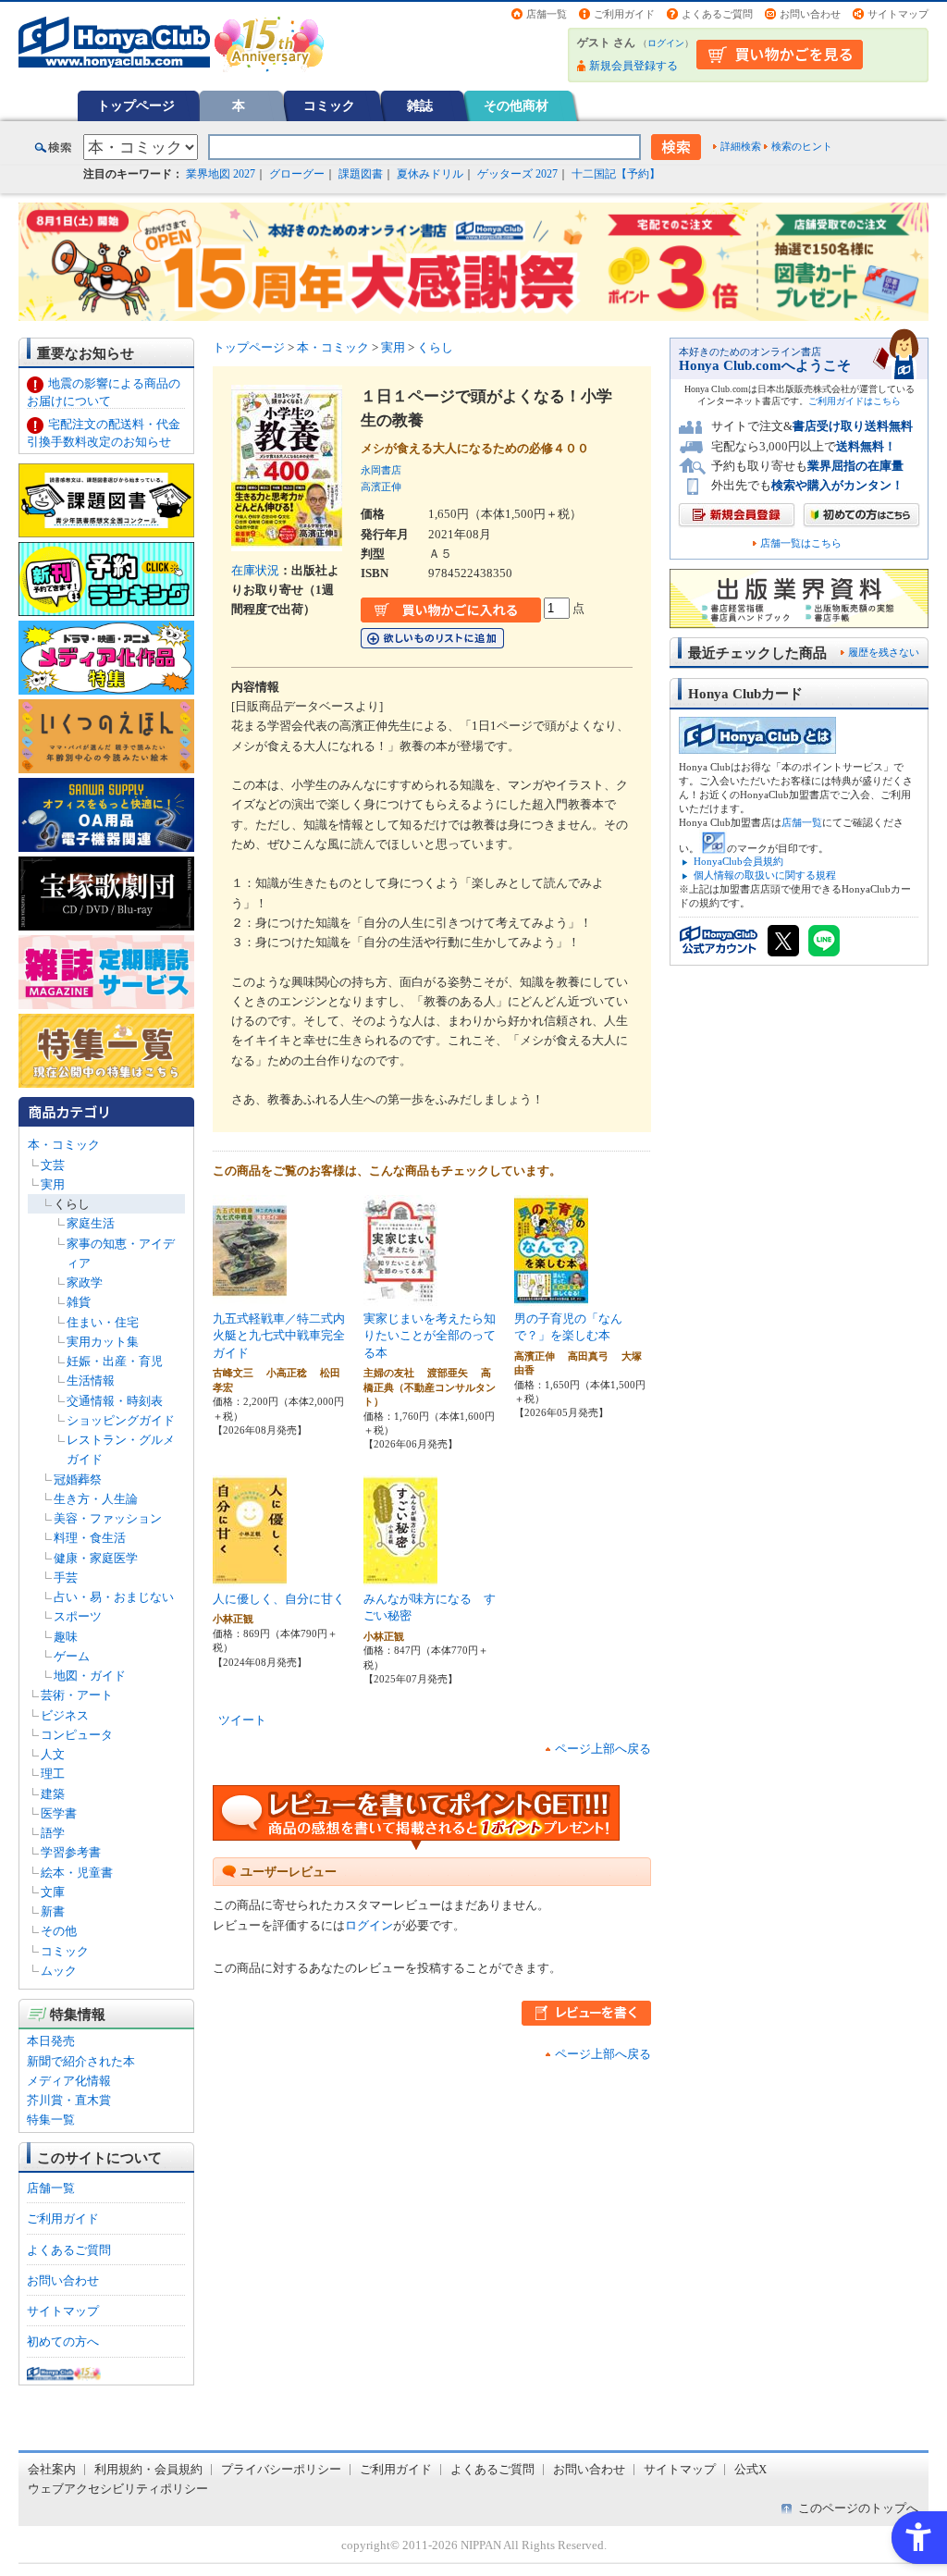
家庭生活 (91, 1223)
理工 (53, 1774)
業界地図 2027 (221, 174)
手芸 (66, 1578)
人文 (53, 1754)
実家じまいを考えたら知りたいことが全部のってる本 (430, 1336)
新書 (53, 1911)
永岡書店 (381, 470)
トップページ (136, 105)
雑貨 (79, 1302)
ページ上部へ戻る (603, 1749)
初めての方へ (63, 2342)
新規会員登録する (633, 66)
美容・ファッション (108, 1518)
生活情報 (91, 1380)
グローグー (297, 174)
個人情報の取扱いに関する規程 (765, 875)
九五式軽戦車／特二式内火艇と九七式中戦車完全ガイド (279, 1336)
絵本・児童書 (77, 1873)
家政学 (85, 1282)
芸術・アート (77, 1695)
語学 (53, 1833)
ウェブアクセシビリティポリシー (118, 2489)
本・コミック (64, 1145)
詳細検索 (741, 146)
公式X (750, 2469)
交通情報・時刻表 (115, 1401)
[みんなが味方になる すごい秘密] (400, 1577)
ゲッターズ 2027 (517, 174)
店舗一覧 (547, 14)
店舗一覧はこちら (801, 543)
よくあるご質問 (717, 14)
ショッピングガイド (121, 1420)
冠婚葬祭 (78, 1479)
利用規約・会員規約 (148, 2469)
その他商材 (516, 105)
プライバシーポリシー (281, 2469)
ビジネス (65, 1715)
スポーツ (78, 1616)
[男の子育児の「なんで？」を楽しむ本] (551, 1295)
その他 (59, 1931)
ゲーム (72, 1656)
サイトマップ (898, 14)
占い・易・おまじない (114, 1597)
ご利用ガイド (624, 14)
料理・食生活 (90, 1538)
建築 (53, 1794)
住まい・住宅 (103, 1322)
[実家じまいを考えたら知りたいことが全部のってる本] (400, 1295)
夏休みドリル (430, 174)
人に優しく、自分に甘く (279, 1599)
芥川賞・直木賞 (69, 2100)
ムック (59, 1971)
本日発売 (51, 2041)
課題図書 (361, 174)
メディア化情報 (69, 2081)
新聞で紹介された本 (81, 2061)
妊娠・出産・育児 (115, 1361)
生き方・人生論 (96, 1499)
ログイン (666, 43)
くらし (72, 1204)
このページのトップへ (858, 2508)
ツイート (242, 1720)
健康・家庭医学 (96, 1558)
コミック (329, 105)
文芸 (53, 1165)
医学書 (59, 1813)
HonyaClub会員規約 (738, 861)
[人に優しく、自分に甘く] (250, 1577)
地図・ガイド (90, 1676)
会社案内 (52, 2469)
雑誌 (420, 105)
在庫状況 (255, 570)
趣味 (66, 1637)
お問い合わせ (810, 14)
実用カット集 (103, 1342)
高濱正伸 (381, 487)
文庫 (53, 1892)
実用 (53, 1184)
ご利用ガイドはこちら (855, 401)
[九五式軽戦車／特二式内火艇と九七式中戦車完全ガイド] (250, 1295)
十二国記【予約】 (616, 174)
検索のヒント (802, 146)
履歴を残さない (884, 652)
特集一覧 (51, 2120)
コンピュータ (77, 1735)
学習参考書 (71, 1852)
